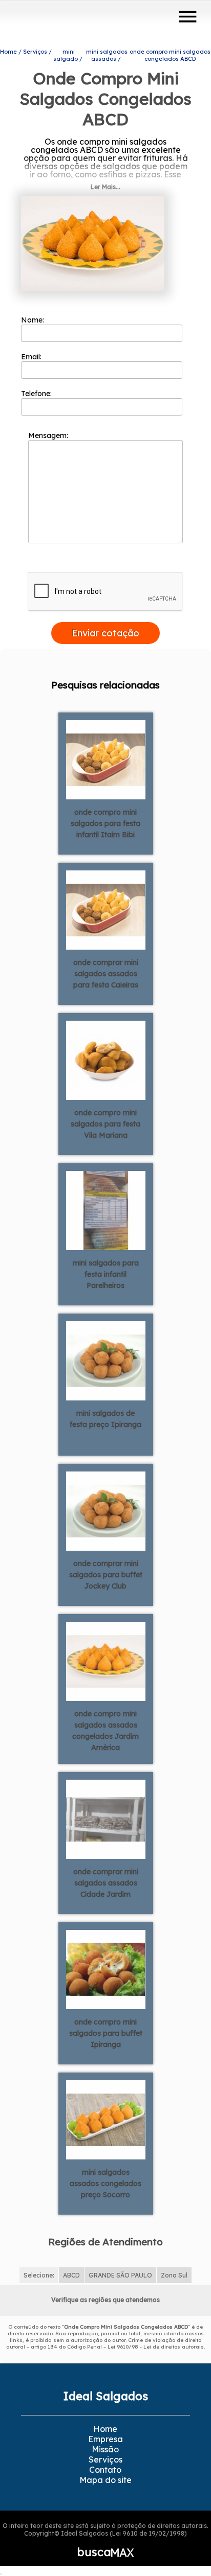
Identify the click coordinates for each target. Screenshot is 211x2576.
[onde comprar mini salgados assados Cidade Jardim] (106, 1818)
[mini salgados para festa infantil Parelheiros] (106, 1209)
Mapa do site (105, 2480)
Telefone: (37, 394)
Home (105, 2429)
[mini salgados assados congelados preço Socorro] (106, 2119)
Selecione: (39, 2275)
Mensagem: (49, 435)
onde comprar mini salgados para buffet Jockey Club (106, 1575)
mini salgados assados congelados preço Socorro (105, 2183)
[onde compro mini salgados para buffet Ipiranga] (106, 1968)
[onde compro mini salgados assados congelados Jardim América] (106, 1660)
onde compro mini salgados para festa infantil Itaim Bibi (105, 823)
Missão (105, 2449)
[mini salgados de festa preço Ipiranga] (106, 1360)
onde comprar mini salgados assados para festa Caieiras (106, 974)
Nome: (34, 320)
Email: (32, 357)
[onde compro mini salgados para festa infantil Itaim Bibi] (106, 758)
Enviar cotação (105, 633)
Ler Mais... (105, 187)
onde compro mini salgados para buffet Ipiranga (106, 2033)
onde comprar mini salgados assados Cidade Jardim (106, 1883)
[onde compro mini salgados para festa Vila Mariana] (106, 1059)
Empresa (105, 2439)
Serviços (105, 2459)
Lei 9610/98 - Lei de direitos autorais (156, 2347)
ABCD (71, 2275)
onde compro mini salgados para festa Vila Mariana (105, 1124)
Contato (105, 2470)
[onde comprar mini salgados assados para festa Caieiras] (106, 909)
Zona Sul (174, 2275)
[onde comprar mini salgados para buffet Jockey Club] (106, 1510)
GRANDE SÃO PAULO (120, 2275)
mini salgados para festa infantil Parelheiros (106, 1274)
